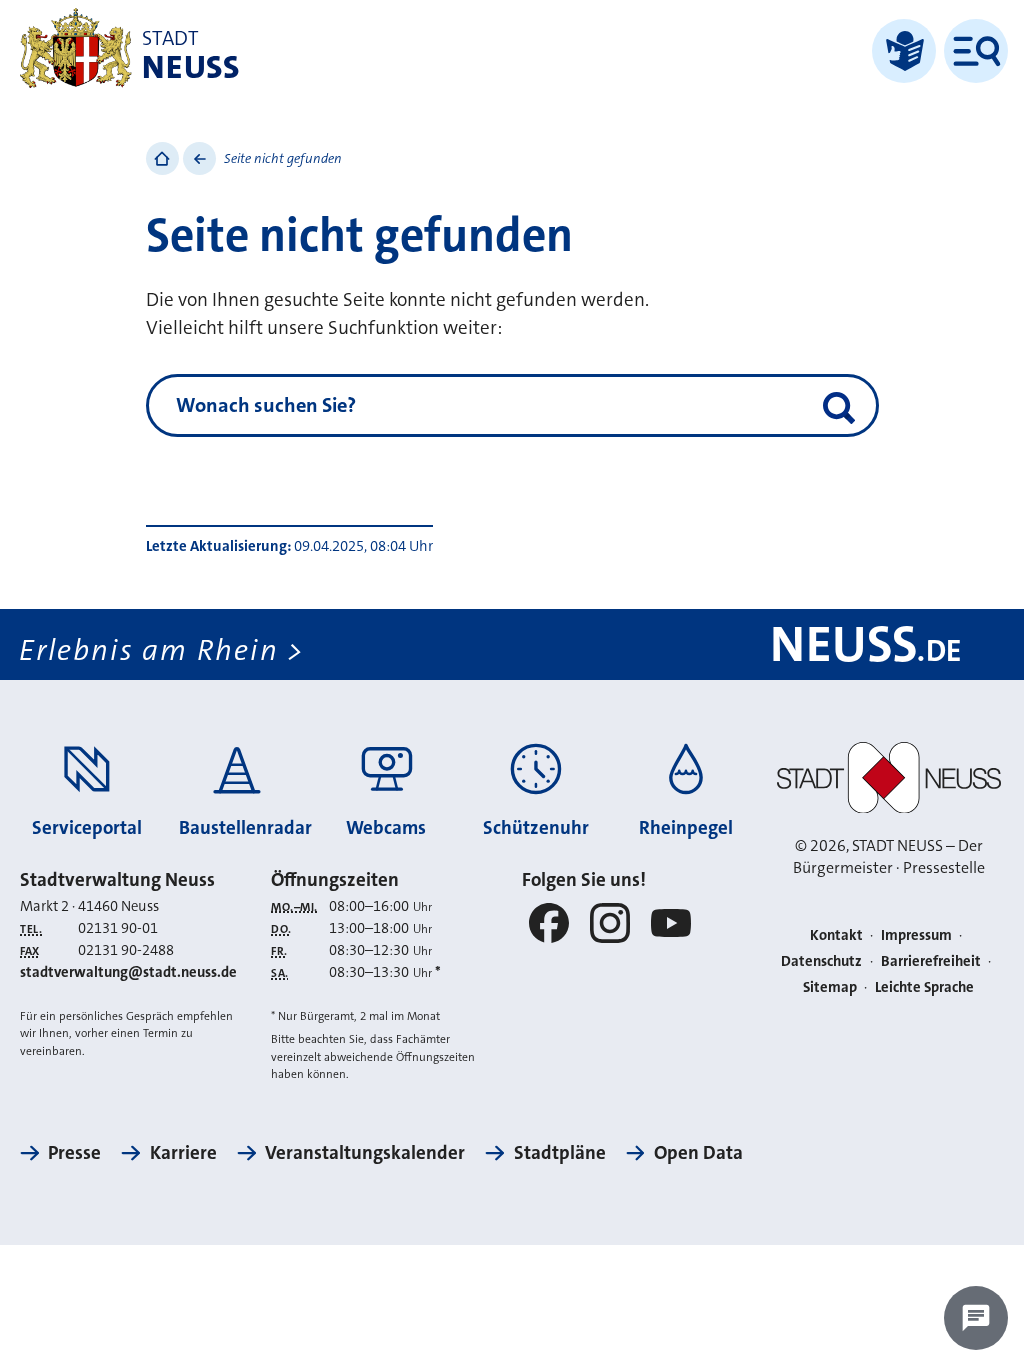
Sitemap (830, 987)
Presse (74, 1152)
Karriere (183, 1152)
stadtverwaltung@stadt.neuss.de (128, 972)
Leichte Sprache (924, 987)
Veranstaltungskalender (365, 1152)
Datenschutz (821, 961)
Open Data (698, 1152)
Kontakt (836, 935)
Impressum (916, 935)
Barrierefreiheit (931, 961)
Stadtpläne (559, 1152)
